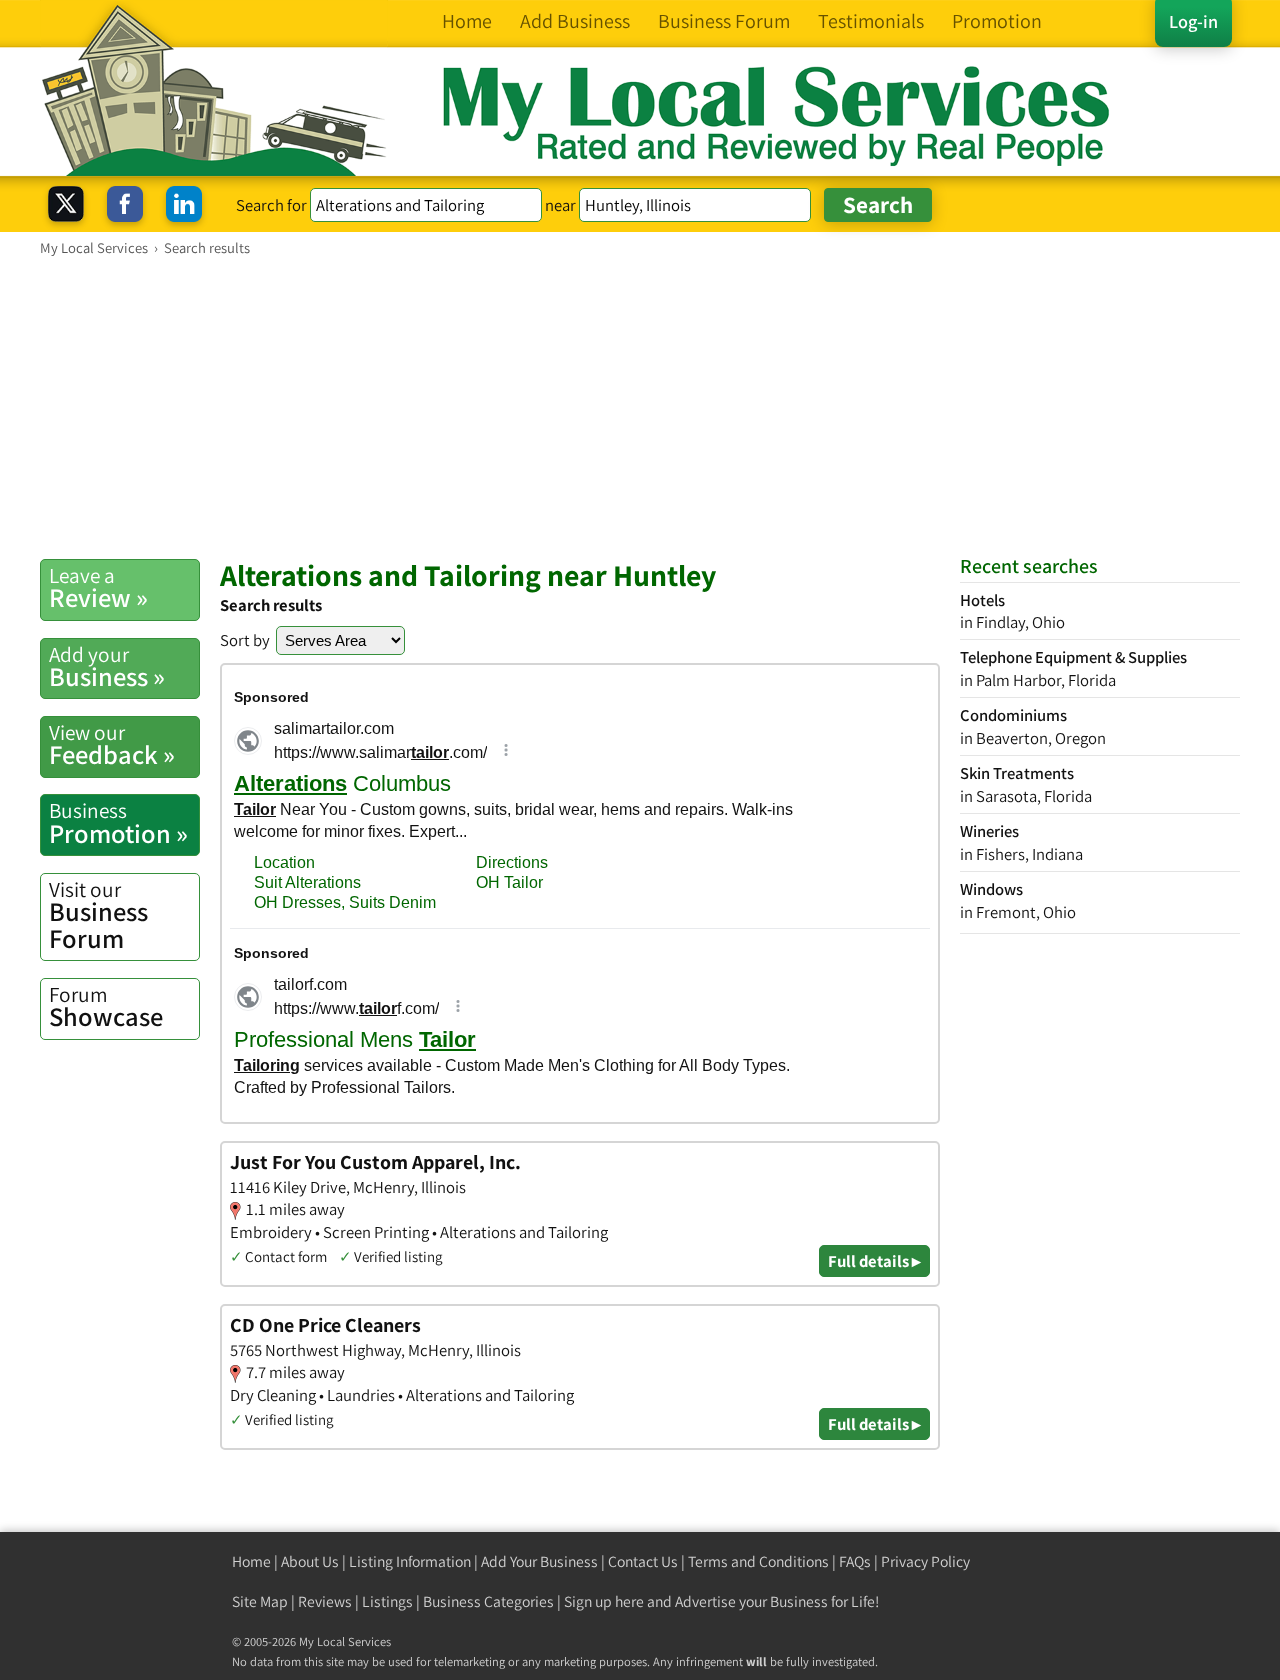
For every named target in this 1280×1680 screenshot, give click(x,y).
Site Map (260, 1601)
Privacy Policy (925, 1561)
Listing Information (410, 1561)
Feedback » (112, 745)
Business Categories (488, 1601)
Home (251, 1561)
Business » (107, 667)
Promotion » (118, 823)
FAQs (855, 1561)
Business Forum (98, 915)
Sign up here (604, 1601)
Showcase (106, 1007)
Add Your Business (539, 1561)
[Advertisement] (640, 407)
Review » (98, 588)
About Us (310, 1561)
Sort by (245, 640)
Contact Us (643, 1561)
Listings (387, 1601)
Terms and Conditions (758, 1561)
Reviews (325, 1601)
